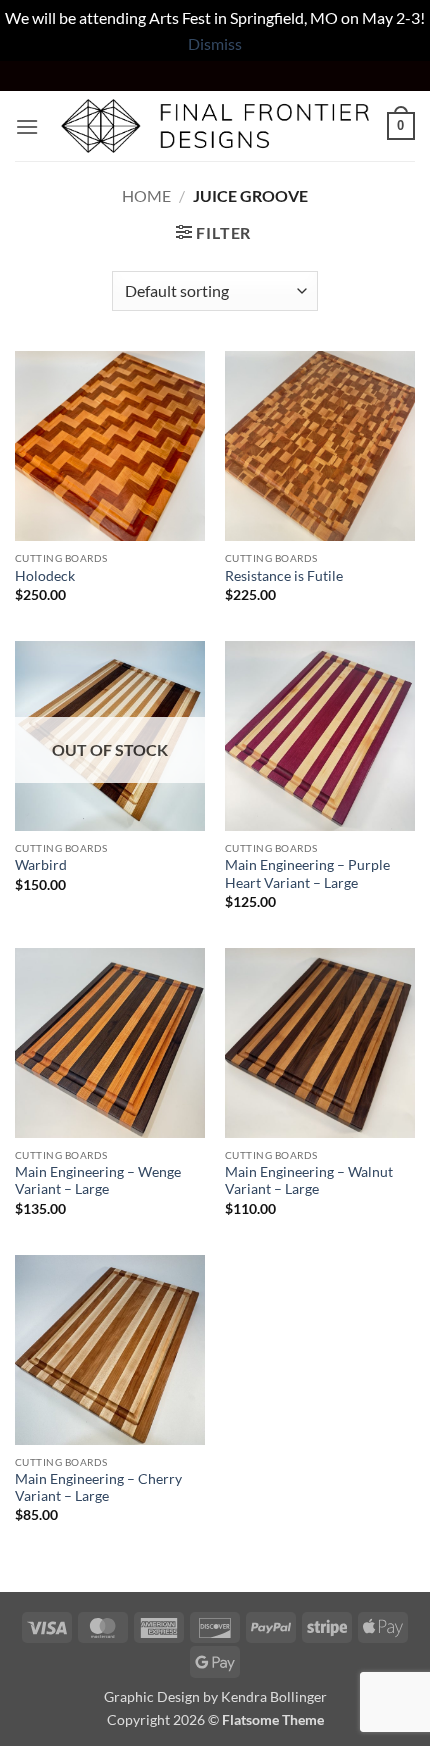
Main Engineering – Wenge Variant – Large (98, 1181)
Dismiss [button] (215, 43)
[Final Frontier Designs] (215, 126)
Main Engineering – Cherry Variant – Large (98, 1488)
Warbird (41, 865)
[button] (27, 126)
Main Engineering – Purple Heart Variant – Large (307, 874)
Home (146, 195)
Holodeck (45, 576)
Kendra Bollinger (274, 1696)
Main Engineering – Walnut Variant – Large (309, 1181)
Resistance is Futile (284, 576)
